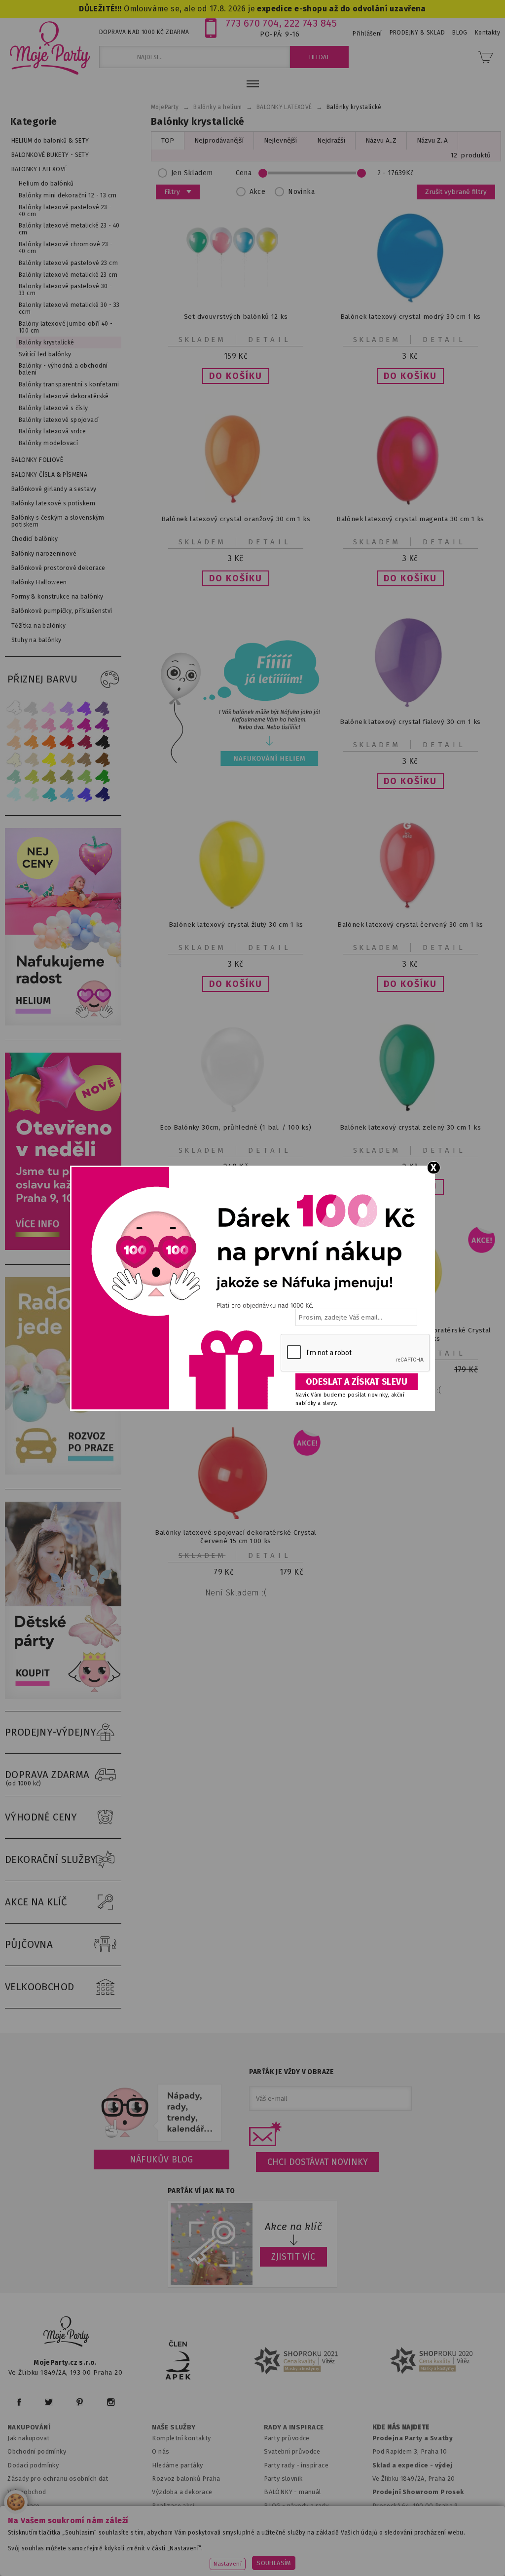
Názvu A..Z (381, 140)
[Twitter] (49, 2402)
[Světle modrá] (67, 794)
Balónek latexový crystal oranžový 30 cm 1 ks (236, 519)
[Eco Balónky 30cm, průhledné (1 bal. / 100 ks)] (236, 1112)
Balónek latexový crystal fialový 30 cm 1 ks (410, 722)
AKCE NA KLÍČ (36, 1902)
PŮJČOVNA (29, 1944)
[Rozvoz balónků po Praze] (66, 1472)
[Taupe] (32, 760)
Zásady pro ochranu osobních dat (58, 2479)
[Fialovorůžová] (103, 708)
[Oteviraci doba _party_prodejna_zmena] (66, 1248)
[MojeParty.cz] (67, 2333)
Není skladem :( (236, 1593)
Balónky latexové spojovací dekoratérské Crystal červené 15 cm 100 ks (235, 1537)
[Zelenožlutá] (32, 777)
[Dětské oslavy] (66, 1697)
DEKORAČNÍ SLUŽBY (51, 1859)
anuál (313, 2492)
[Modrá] (85, 794)
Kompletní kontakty (181, 2438)
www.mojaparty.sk (147, 2544)
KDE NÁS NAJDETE (401, 2427)
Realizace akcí (173, 2506)
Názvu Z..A (432, 140)
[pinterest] (80, 2402)
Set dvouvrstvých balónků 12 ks (236, 317)
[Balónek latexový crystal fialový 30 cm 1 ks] (410, 706)
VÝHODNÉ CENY (41, 1817)
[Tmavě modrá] (103, 794)
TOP (168, 140)
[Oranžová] (49, 742)
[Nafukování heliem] (238, 703)
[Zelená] (103, 777)
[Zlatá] (67, 760)
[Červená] (67, 742)
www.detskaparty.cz (319, 2544)
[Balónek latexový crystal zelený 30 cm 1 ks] (410, 1112)
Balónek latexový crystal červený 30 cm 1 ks (410, 925)
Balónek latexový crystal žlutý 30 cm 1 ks (236, 925)
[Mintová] (32, 794)
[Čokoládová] (103, 760)
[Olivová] (49, 777)
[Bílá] (14, 708)
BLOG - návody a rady (296, 2506)
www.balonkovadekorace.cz (412, 2544)
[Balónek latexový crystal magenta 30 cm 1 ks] (410, 503)
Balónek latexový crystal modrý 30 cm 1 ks (411, 317)
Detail (270, 340)
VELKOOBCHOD (40, 1987)
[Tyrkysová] (49, 794)
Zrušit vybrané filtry (456, 192)
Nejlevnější (280, 140)
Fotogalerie (282, 2519)
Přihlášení (367, 34)
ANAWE (345, 2570)
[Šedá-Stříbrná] (32, 708)
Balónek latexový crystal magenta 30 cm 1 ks (410, 519)
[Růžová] (49, 725)
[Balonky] (66, 1023)
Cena (244, 173)
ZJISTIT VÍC (293, 2257)
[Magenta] (85, 725)
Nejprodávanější (219, 140)
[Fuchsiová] (67, 725)
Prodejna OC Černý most (413, 2519)
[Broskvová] (14, 742)
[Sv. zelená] (85, 777)
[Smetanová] (14, 760)
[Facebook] (19, 2402)
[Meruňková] (32, 742)
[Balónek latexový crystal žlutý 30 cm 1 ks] (236, 909)
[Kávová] (85, 760)
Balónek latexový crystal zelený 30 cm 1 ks (410, 1127)
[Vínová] (85, 742)
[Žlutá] (49, 760)
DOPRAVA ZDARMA (47, 1778)
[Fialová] (67, 708)
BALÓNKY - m (284, 2492)
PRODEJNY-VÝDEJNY (51, 1732)
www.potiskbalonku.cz (212, 2557)
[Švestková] (85, 708)
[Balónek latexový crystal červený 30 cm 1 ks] (410, 909)
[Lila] (49, 708)
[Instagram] (111, 2402)
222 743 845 (310, 23)
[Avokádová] (67, 777)
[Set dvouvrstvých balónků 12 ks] (236, 301)
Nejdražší (331, 140)
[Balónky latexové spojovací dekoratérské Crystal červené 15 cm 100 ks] (236, 1517)
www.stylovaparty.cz (296, 2557)
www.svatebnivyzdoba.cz (231, 2544)
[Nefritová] (14, 777)
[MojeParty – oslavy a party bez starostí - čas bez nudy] (50, 47)
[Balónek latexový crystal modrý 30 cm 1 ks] (410, 301)
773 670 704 (252, 23)
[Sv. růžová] (32, 725)
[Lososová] (14, 725)
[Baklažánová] (103, 725)
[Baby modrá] (14, 794)
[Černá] (103, 742)
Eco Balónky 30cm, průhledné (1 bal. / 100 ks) (235, 1127)
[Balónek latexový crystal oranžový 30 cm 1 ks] (236, 503)
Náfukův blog (162, 2159)
